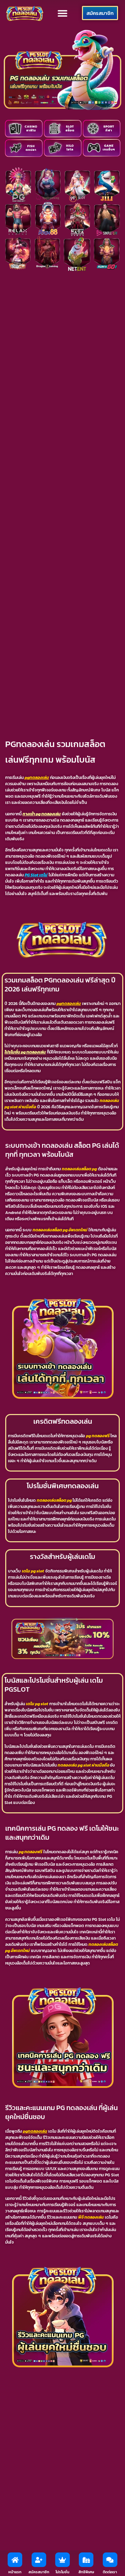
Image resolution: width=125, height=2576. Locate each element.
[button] (63, 13)
